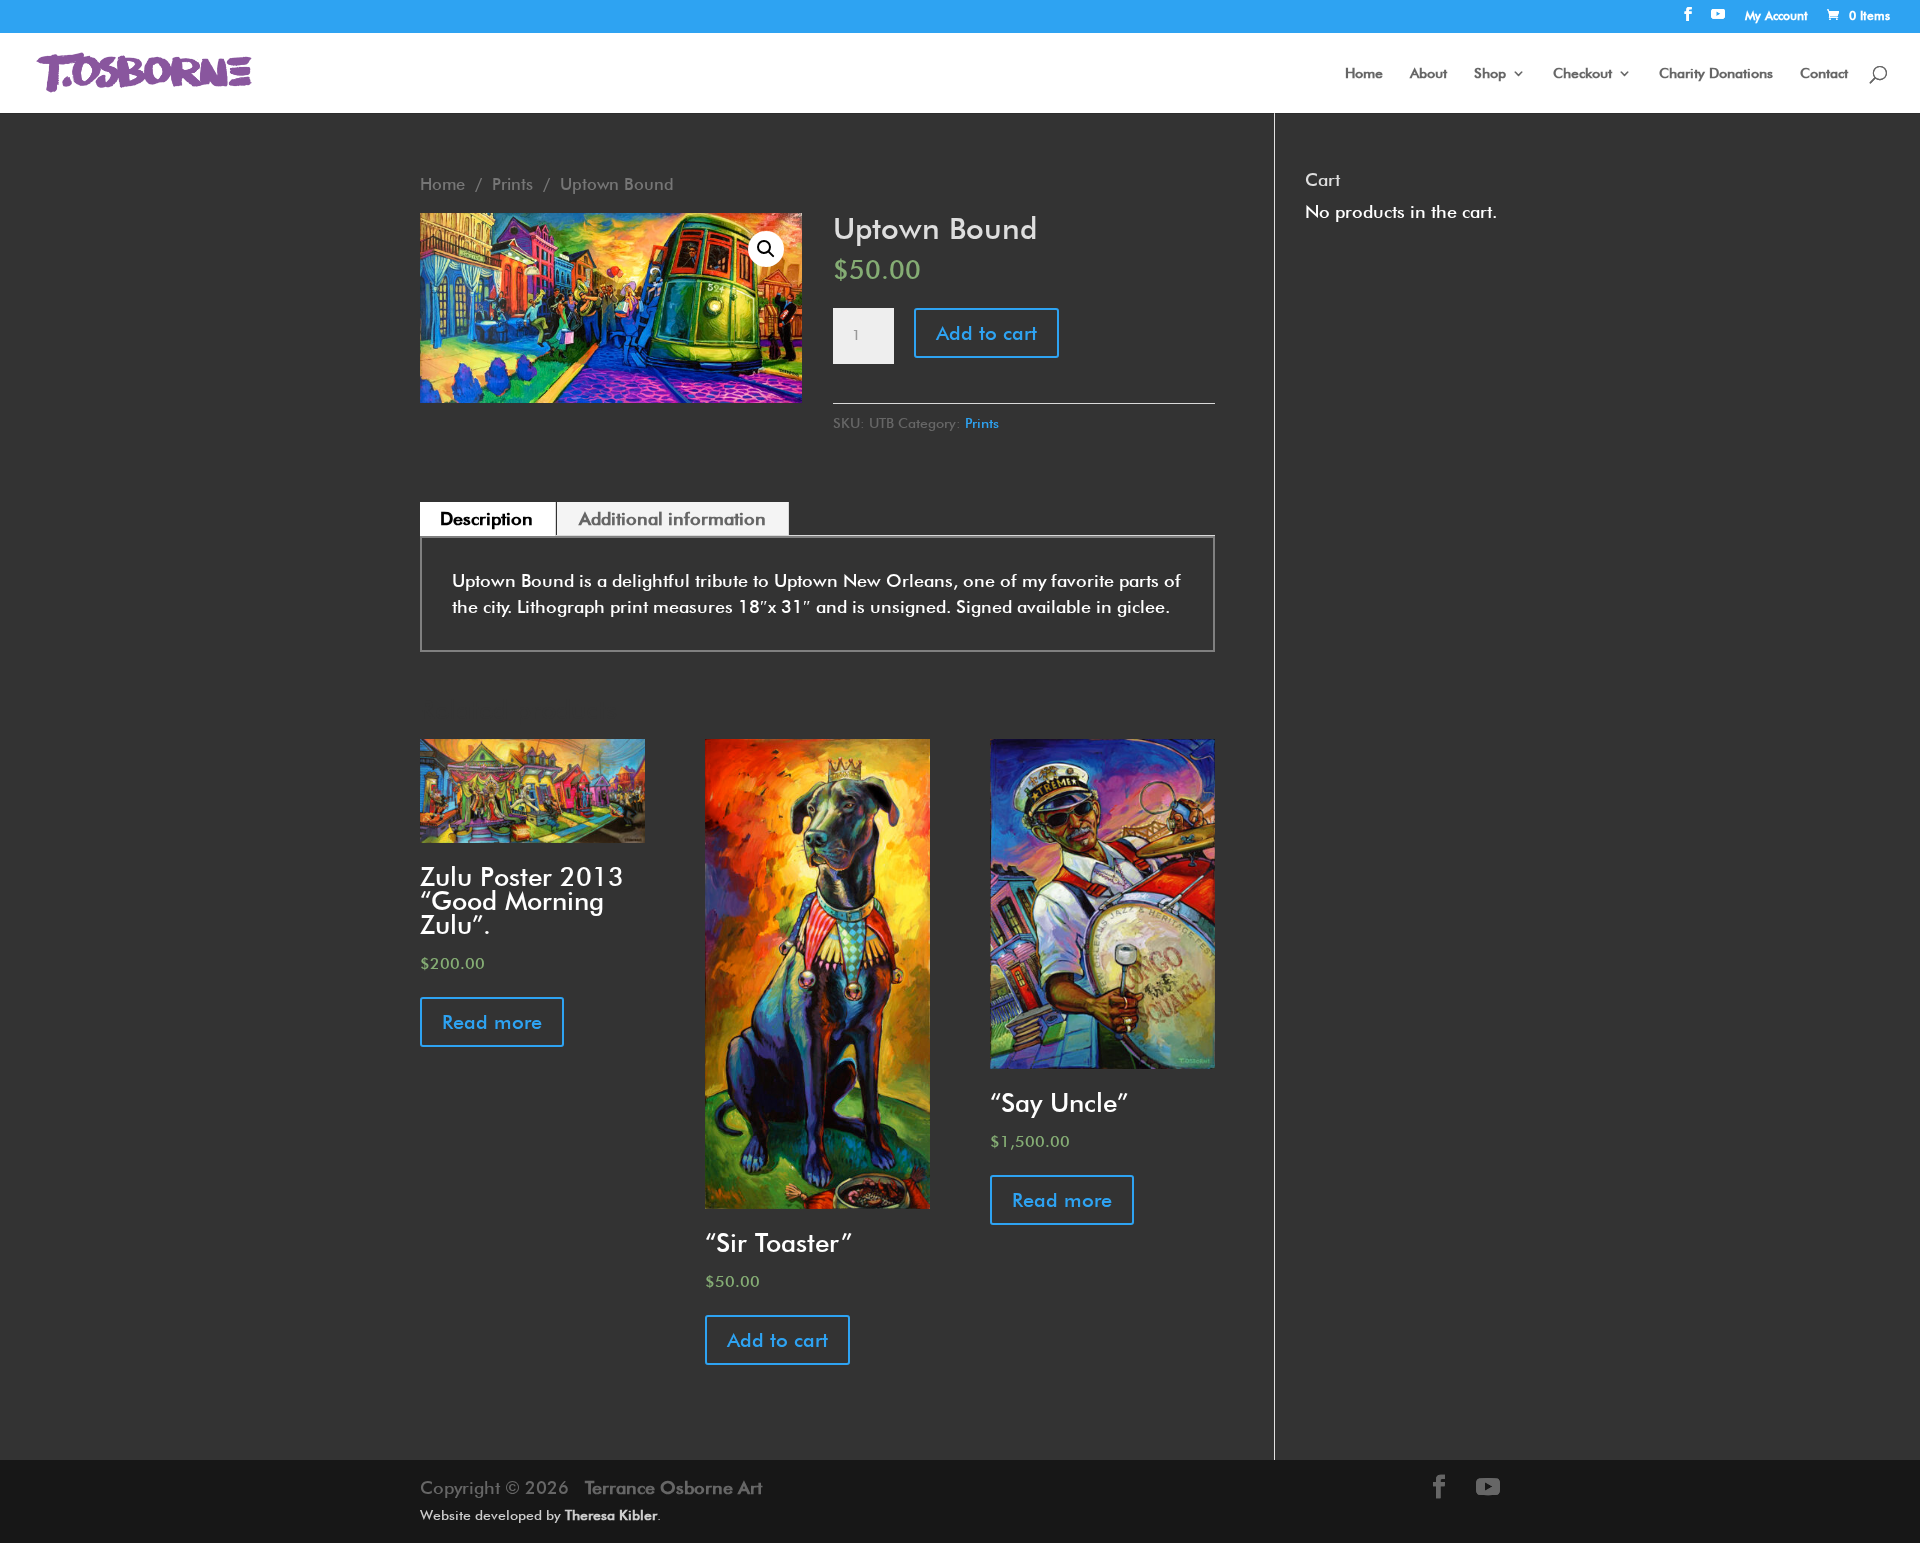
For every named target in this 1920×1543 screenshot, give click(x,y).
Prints (512, 184)
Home (1364, 73)
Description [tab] (486, 518)
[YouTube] (1718, 20)
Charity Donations (1716, 73)
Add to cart (986, 333)
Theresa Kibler (611, 1515)
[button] (766, 249)
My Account (1776, 16)
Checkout (1582, 73)
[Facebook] (1688, 20)
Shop (1490, 73)
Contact (1824, 73)
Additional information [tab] (672, 518)
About (1428, 73)
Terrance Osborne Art (673, 1487)
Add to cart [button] (777, 1340)
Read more (492, 1022)
